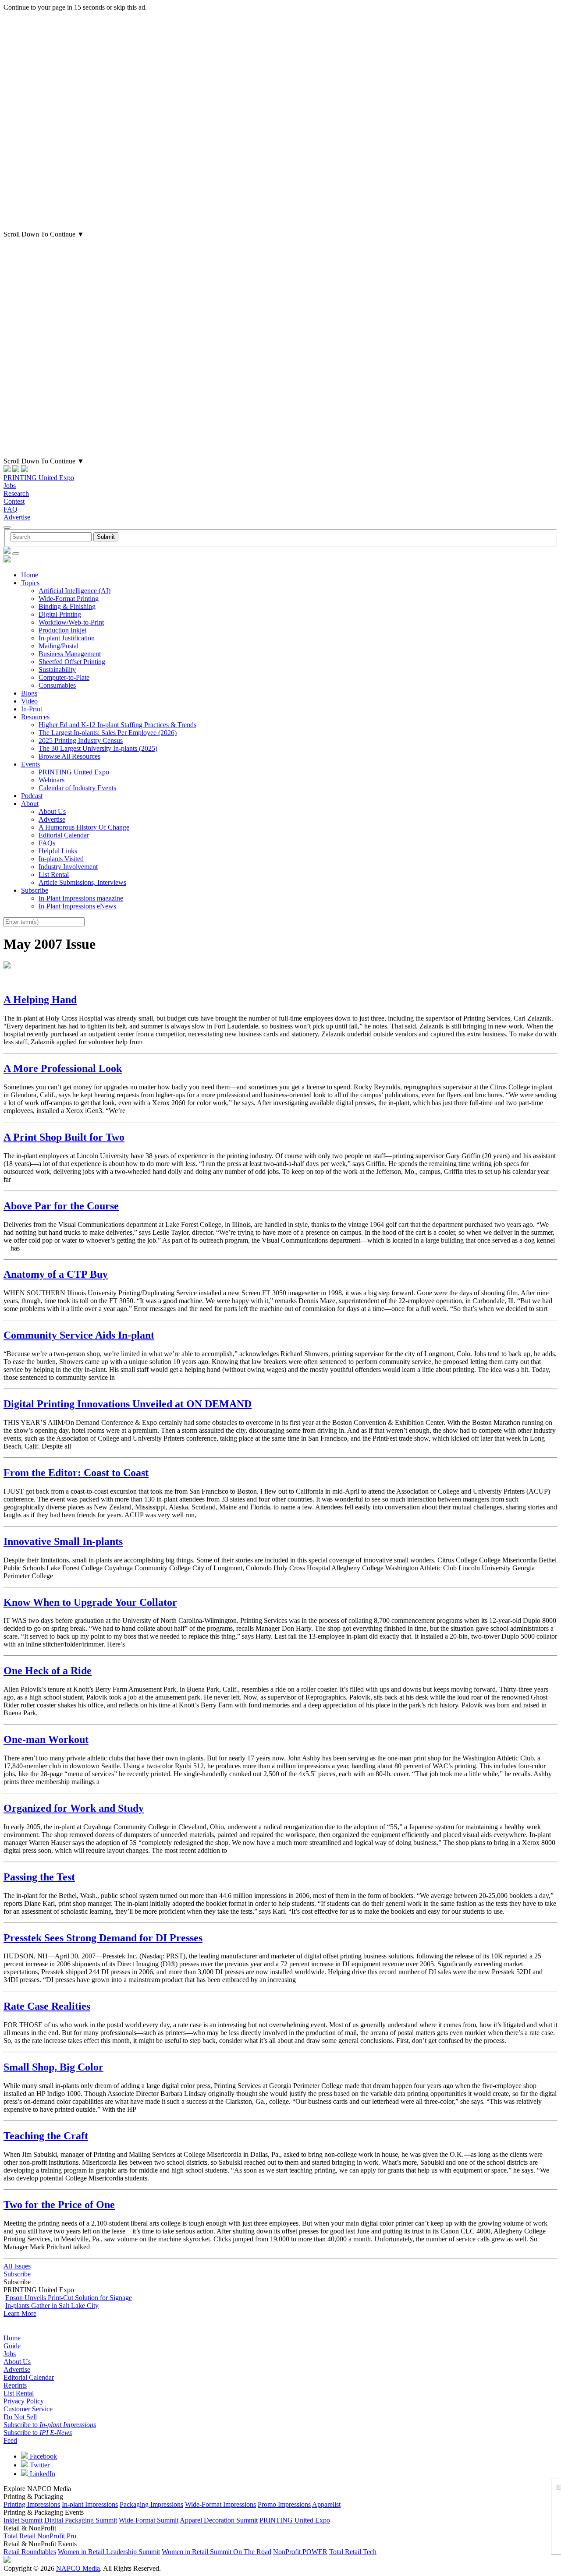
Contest (14, 501)
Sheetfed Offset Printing (72, 662)
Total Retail (20, 2536)
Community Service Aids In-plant (79, 1335)
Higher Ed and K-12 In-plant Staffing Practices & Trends (117, 725)
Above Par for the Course (61, 1206)
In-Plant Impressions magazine (81, 898)
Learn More (20, 2313)
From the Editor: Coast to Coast (76, 1473)
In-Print (32, 709)
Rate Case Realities (47, 2006)
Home (30, 575)
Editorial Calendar (64, 835)
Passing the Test (39, 1877)
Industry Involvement (68, 867)
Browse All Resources (69, 756)
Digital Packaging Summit (81, 2520)
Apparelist (326, 2504)
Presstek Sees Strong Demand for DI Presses (103, 1938)
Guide (12, 2346)
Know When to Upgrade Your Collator (90, 1602)
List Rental (54, 875)
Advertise (17, 517)
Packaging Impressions (151, 2504)
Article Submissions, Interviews (82, 882)
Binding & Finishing (67, 606)
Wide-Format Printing (69, 599)
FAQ (11, 509)
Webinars (51, 780)
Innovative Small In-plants (63, 1541)
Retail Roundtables (30, 2552)
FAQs (47, 843)
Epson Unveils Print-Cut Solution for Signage (69, 2298)
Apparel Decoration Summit (219, 2520)
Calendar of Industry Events (77, 788)
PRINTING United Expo (39, 478)
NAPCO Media (78, 2568)
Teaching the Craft (46, 2136)
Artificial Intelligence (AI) (75, 591)
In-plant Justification (67, 638)
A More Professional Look (63, 1068)
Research (16, 493)
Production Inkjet (62, 630)
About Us (52, 811)
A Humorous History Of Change (84, 827)
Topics (30, 583)
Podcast (32, 796)
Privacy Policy (24, 2401)
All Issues (17, 2266)
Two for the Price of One (59, 2205)
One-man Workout (46, 1739)
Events (30, 764)
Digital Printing (60, 614)
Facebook (43, 2456)
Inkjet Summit (23, 2520)
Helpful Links (58, 851)
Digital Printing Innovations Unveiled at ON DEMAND (128, 1404)
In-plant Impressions (90, 2504)
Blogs (29, 693)
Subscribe (35, 890)
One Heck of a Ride (48, 1671)
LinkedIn (42, 2474)
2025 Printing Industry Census (81, 740)
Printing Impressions (32, 2504)
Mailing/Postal (59, 646)
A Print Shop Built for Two (64, 1137)
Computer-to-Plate (64, 677)
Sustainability (57, 670)
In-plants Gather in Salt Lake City (52, 2306)
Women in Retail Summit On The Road (217, 2552)
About (30, 804)
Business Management (70, 654)
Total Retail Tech (353, 2552)
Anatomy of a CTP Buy (56, 1274)
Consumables (57, 685)
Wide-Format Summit (149, 2520)
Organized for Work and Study (74, 1808)
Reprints (15, 2385)
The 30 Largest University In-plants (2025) (98, 748)
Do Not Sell (20, 2417)
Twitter (39, 2465)
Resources (35, 717)
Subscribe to (50, 2425)
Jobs (10, 486)
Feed (10, 2440)
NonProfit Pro (57, 2536)
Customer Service (28, 2409)
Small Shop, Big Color (53, 2067)
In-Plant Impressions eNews (77, 906)
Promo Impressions (284, 2504)
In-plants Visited (61, 859)
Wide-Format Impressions (220, 2504)
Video (29, 701)
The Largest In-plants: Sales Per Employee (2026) (108, 733)
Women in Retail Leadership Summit (109, 2552)
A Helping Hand (40, 1000)
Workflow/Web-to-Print (71, 622)
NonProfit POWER (300, 2552)
